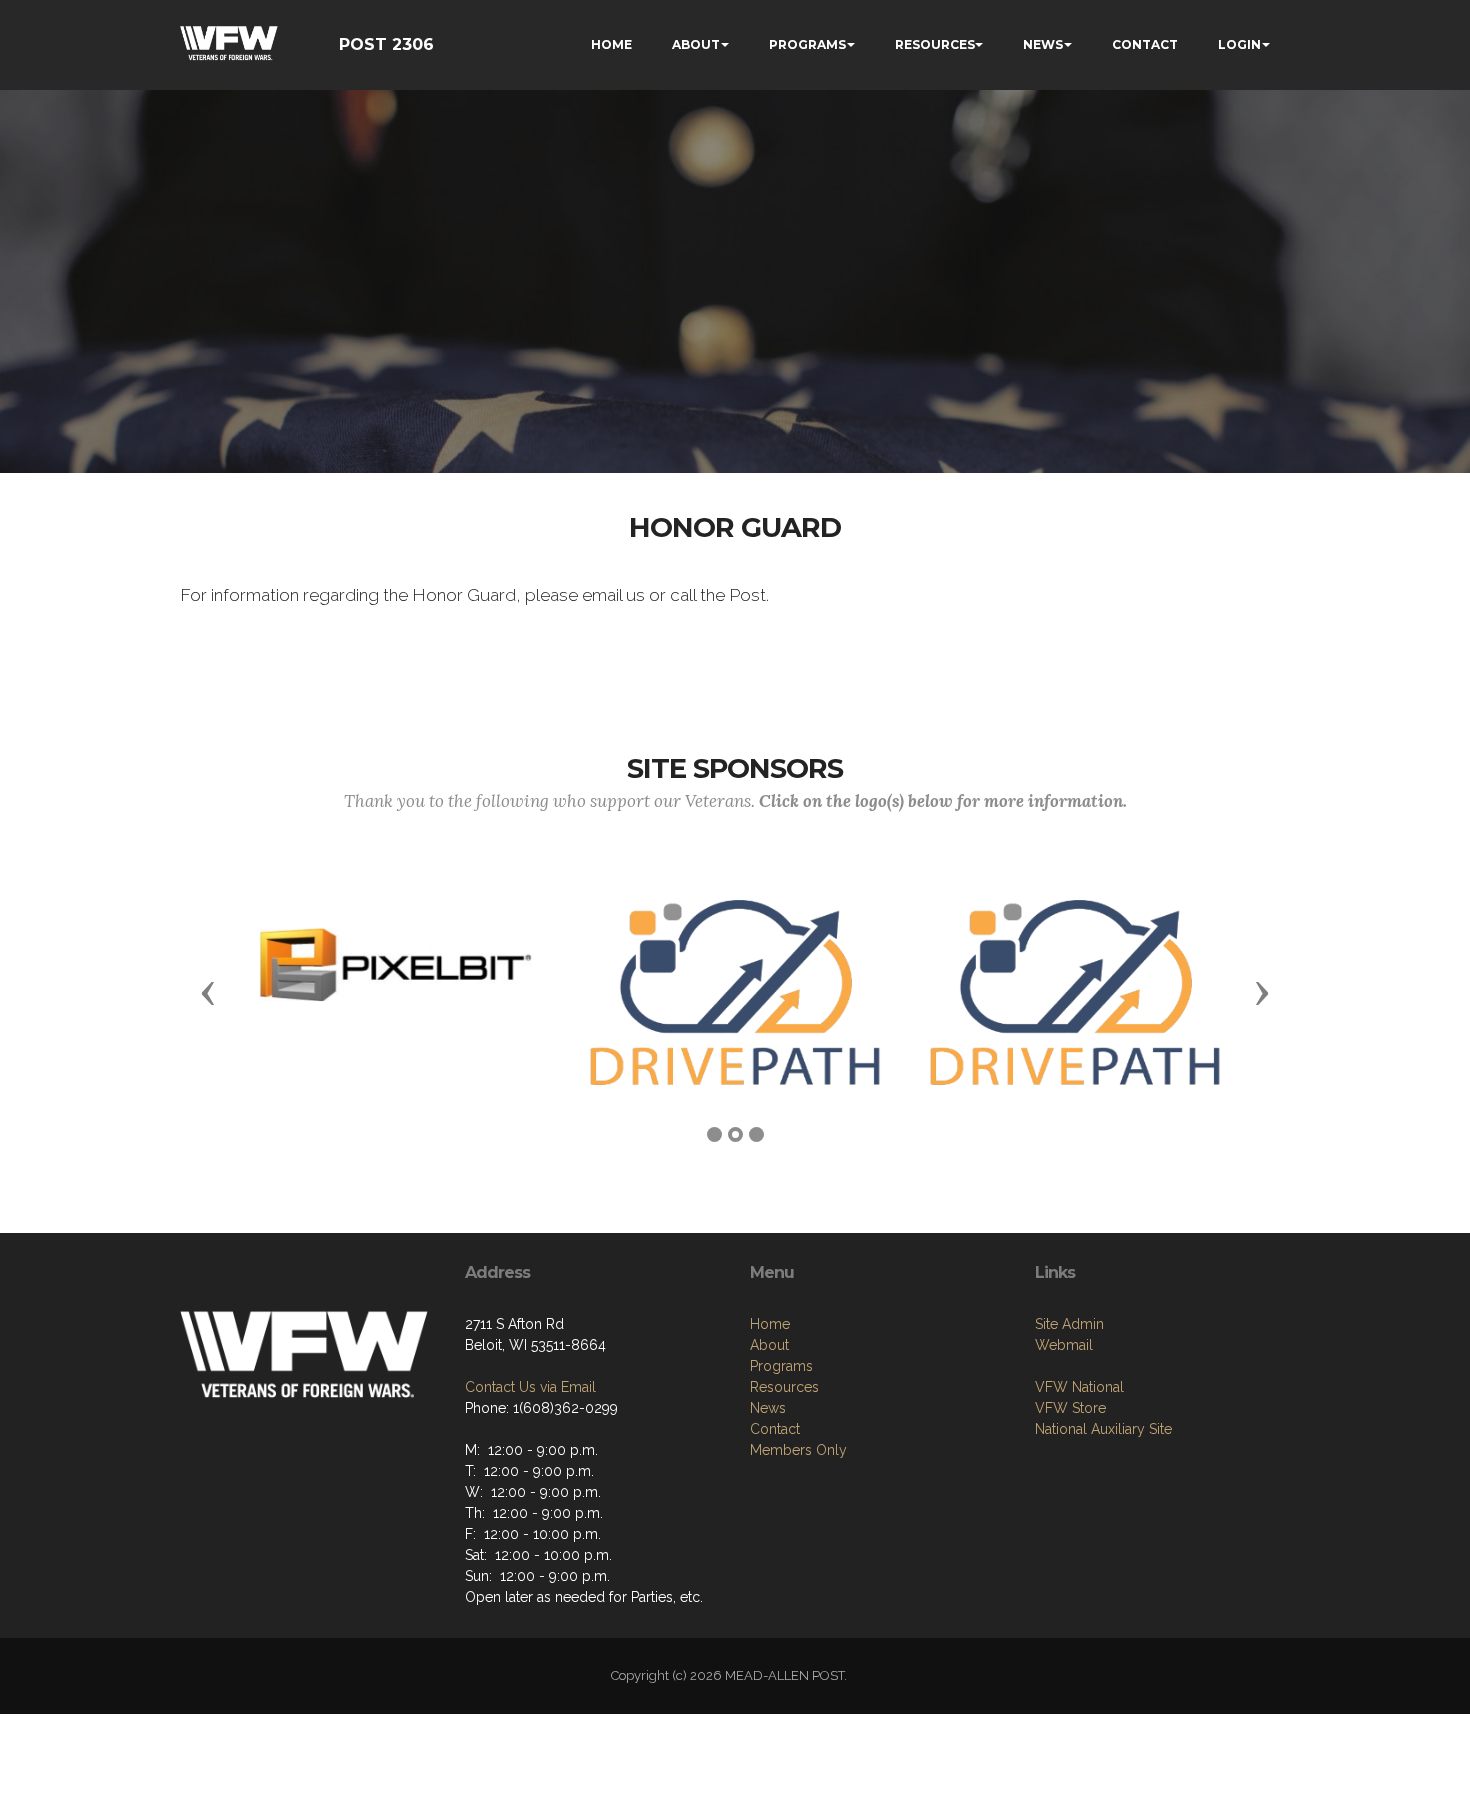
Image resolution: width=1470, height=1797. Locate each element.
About (769, 1345)
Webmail (1064, 1345)
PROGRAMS (807, 44)
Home (770, 1324)
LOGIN (1239, 44)
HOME (611, 44)
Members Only (798, 1450)
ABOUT (696, 44)
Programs (781, 1366)
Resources (784, 1387)
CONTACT (1145, 44)
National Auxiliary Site (1103, 1429)
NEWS (1043, 44)
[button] (208, 992)
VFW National (1079, 1387)
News (768, 1408)
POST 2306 (386, 44)
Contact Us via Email (530, 1387)
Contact (775, 1429)
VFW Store (1070, 1408)
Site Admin (1069, 1324)
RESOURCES (935, 44)
